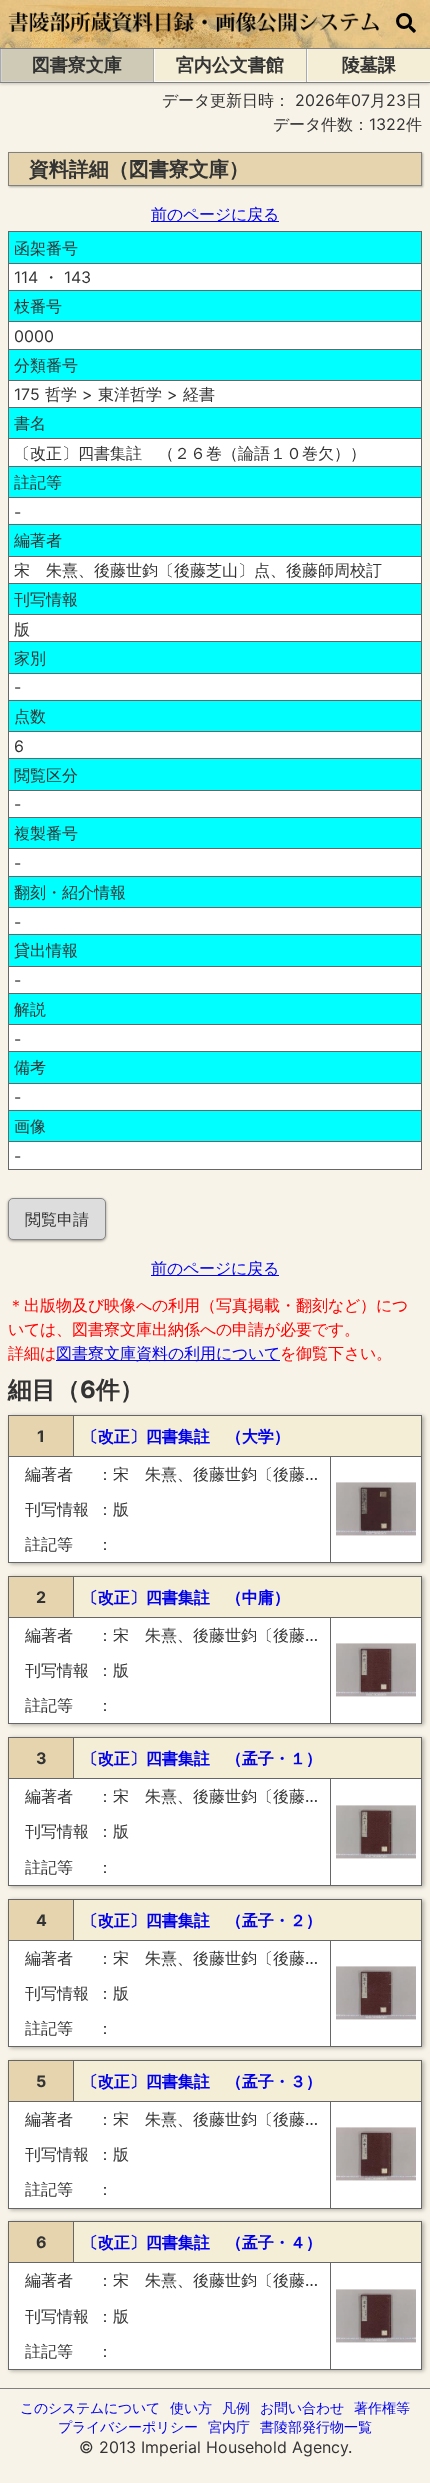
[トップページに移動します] (195, 38)
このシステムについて (90, 2407)
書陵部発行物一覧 (316, 2426)
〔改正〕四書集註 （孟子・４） (202, 2242)
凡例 (236, 2407)
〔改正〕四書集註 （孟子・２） (202, 1920)
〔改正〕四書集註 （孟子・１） (202, 1758)
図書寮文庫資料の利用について (168, 1353)
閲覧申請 (57, 1219)
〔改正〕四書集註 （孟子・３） (202, 2081)
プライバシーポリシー (128, 2426)
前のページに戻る (215, 214)
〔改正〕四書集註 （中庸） (186, 1597)
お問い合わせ (302, 2407)
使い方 (191, 2407)
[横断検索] (406, 24)
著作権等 (382, 2407)
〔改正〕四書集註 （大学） (186, 1436)
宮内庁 (229, 2426)
